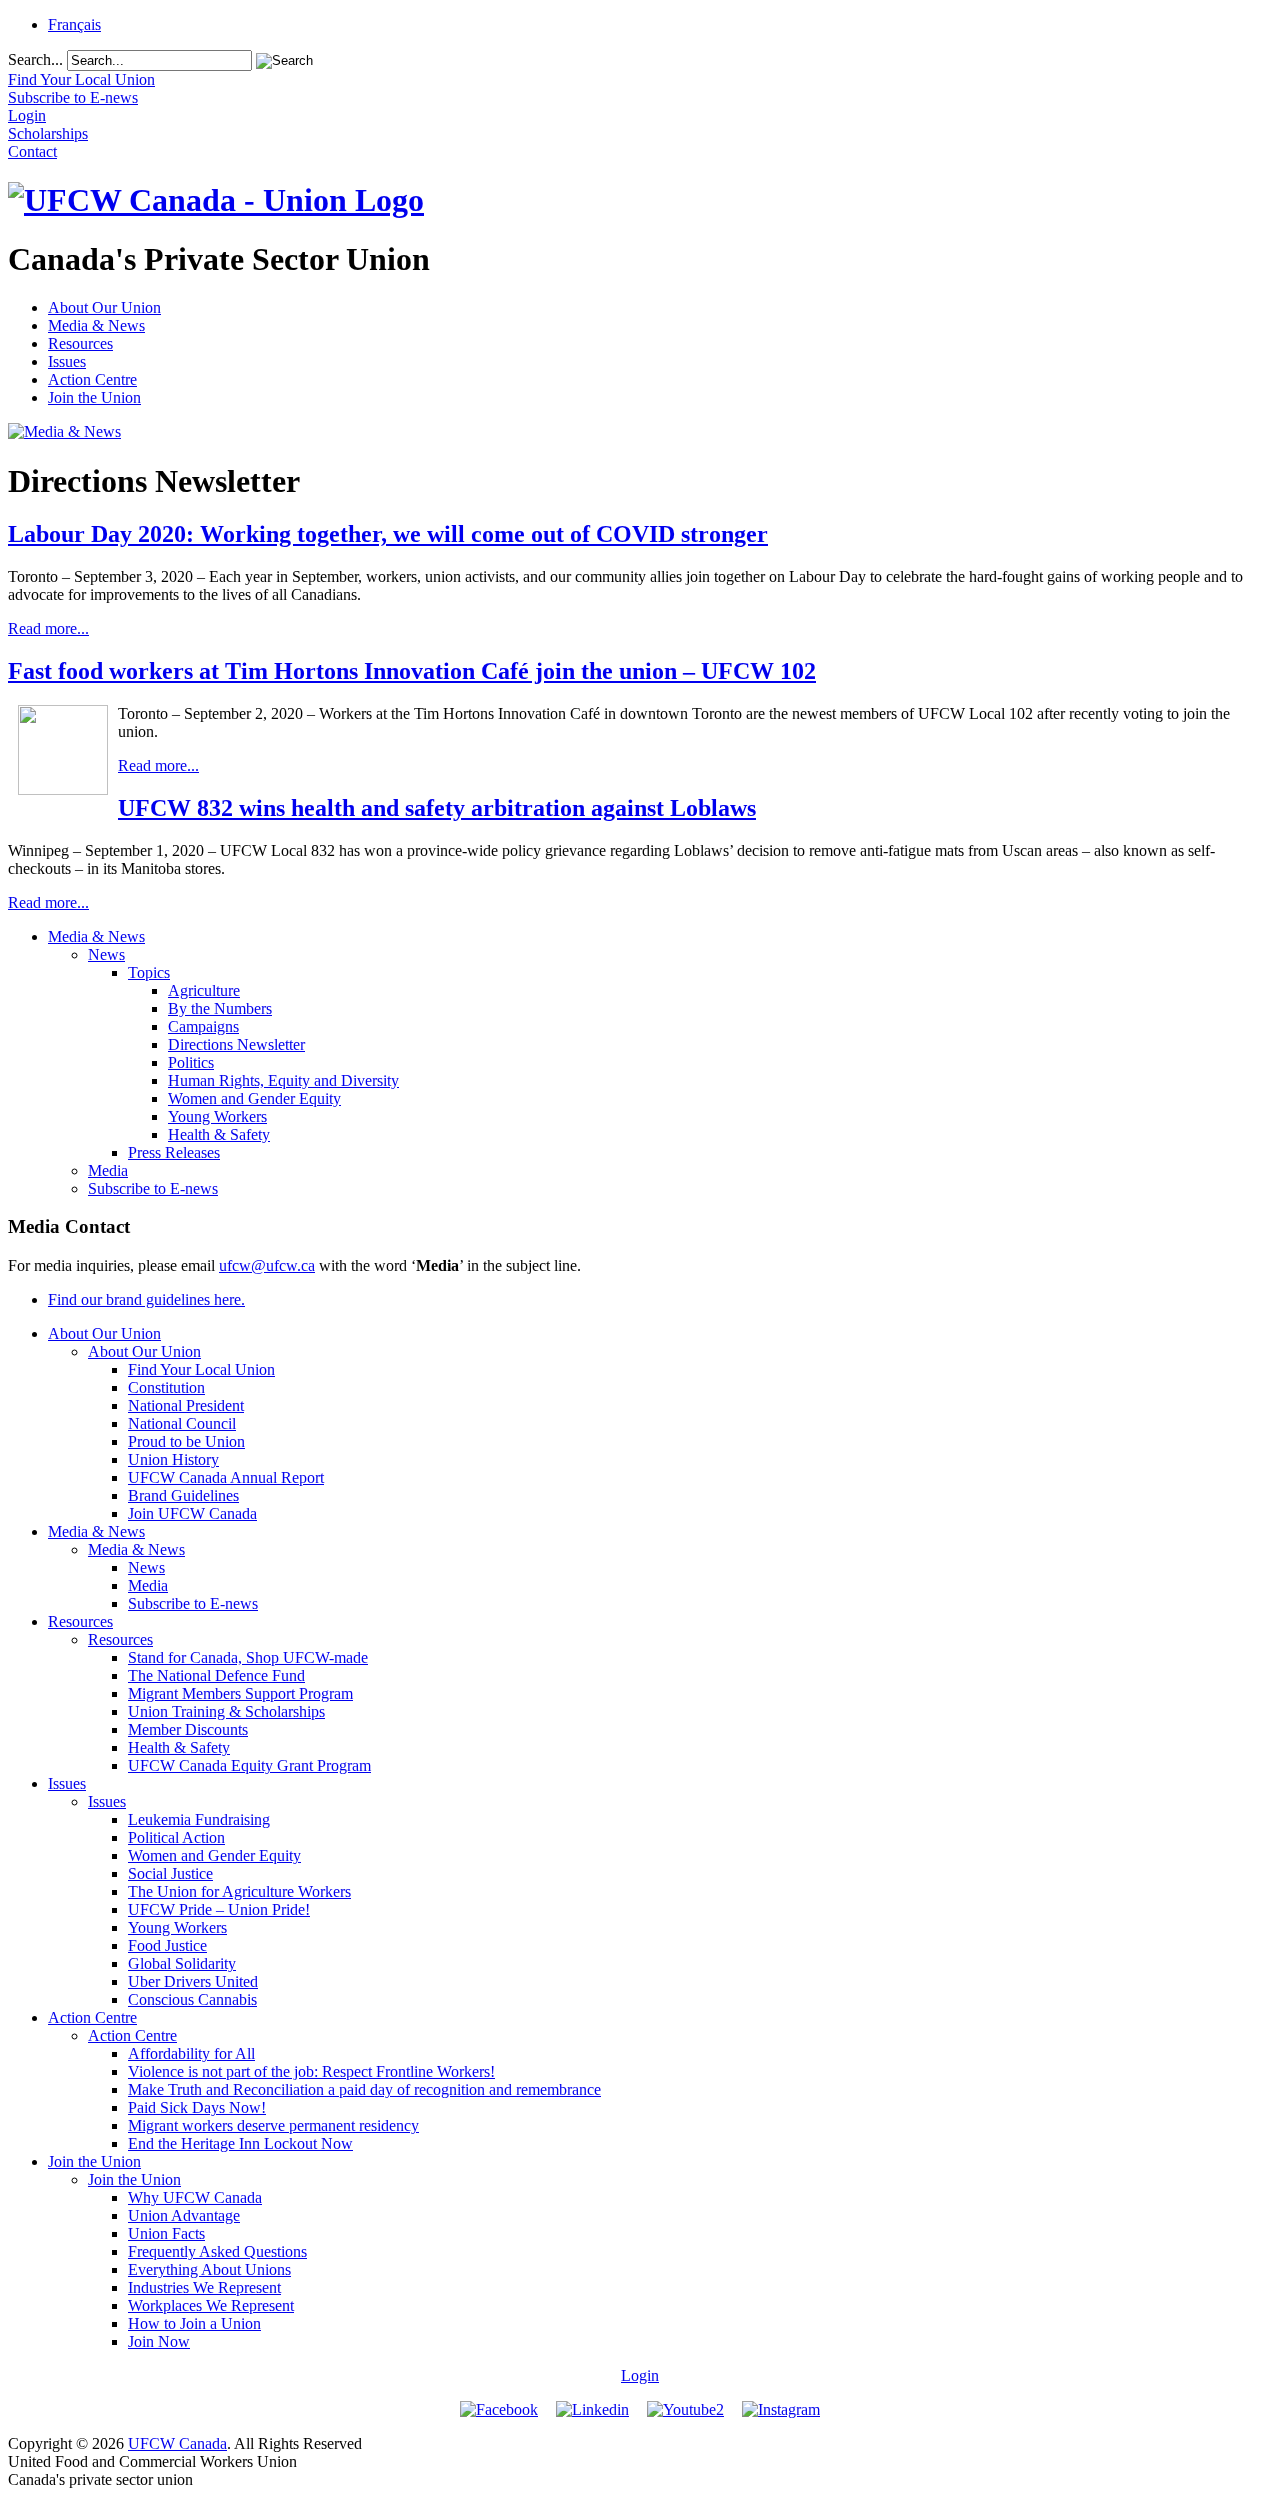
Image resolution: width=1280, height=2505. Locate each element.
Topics (149, 972)
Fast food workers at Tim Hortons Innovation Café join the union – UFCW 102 (412, 671)
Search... (35, 59)
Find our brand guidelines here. (146, 1299)
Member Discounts (188, 1729)
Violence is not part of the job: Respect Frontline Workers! (311, 2071)
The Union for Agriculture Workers (239, 1891)
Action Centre (92, 379)
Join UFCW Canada (192, 1513)
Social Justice (170, 1873)
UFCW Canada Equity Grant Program (249, 1765)
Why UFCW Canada (195, 2197)
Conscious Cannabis (192, 1999)
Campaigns (203, 1026)
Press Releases (174, 1152)
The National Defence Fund (216, 1675)
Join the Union (94, 397)
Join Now (159, 2341)
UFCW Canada (177, 2443)
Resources (80, 343)
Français (74, 24)
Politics (191, 1062)
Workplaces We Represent (211, 2305)
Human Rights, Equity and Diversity (283, 1080)
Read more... (48, 628)
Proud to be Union (186, 1441)
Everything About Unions (209, 2269)
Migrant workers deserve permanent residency (273, 2125)
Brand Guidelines (183, 1495)
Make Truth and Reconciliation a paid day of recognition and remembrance (364, 2089)
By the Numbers (220, 1008)
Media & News (96, 325)
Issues (67, 361)
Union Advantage (184, 2215)
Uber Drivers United (193, 1981)
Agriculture (204, 990)
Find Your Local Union (201, 1369)
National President (186, 1405)
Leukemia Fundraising (199, 1819)
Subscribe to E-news (153, 1188)
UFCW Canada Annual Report (226, 1477)
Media (108, 1170)
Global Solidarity (182, 1963)
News (106, 954)
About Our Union (104, 307)
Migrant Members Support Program (240, 1693)
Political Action (176, 1837)
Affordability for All (191, 2053)
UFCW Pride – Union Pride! (219, 1909)
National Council (182, 1423)
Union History (173, 1459)
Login (640, 2375)
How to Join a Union (194, 2323)
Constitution (166, 1387)
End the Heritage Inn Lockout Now (240, 2143)
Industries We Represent (204, 2287)
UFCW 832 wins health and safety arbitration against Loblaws (437, 808)
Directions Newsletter (236, 1044)
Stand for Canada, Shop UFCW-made (248, 1657)
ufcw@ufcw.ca (267, 1265)
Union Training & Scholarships (226, 1711)
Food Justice (167, 1945)
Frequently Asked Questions (217, 2251)
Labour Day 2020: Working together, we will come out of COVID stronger (388, 534)
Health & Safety (219, 1134)
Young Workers (217, 1116)
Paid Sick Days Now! (197, 2107)
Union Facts (166, 2233)
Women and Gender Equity (254, 1098)
